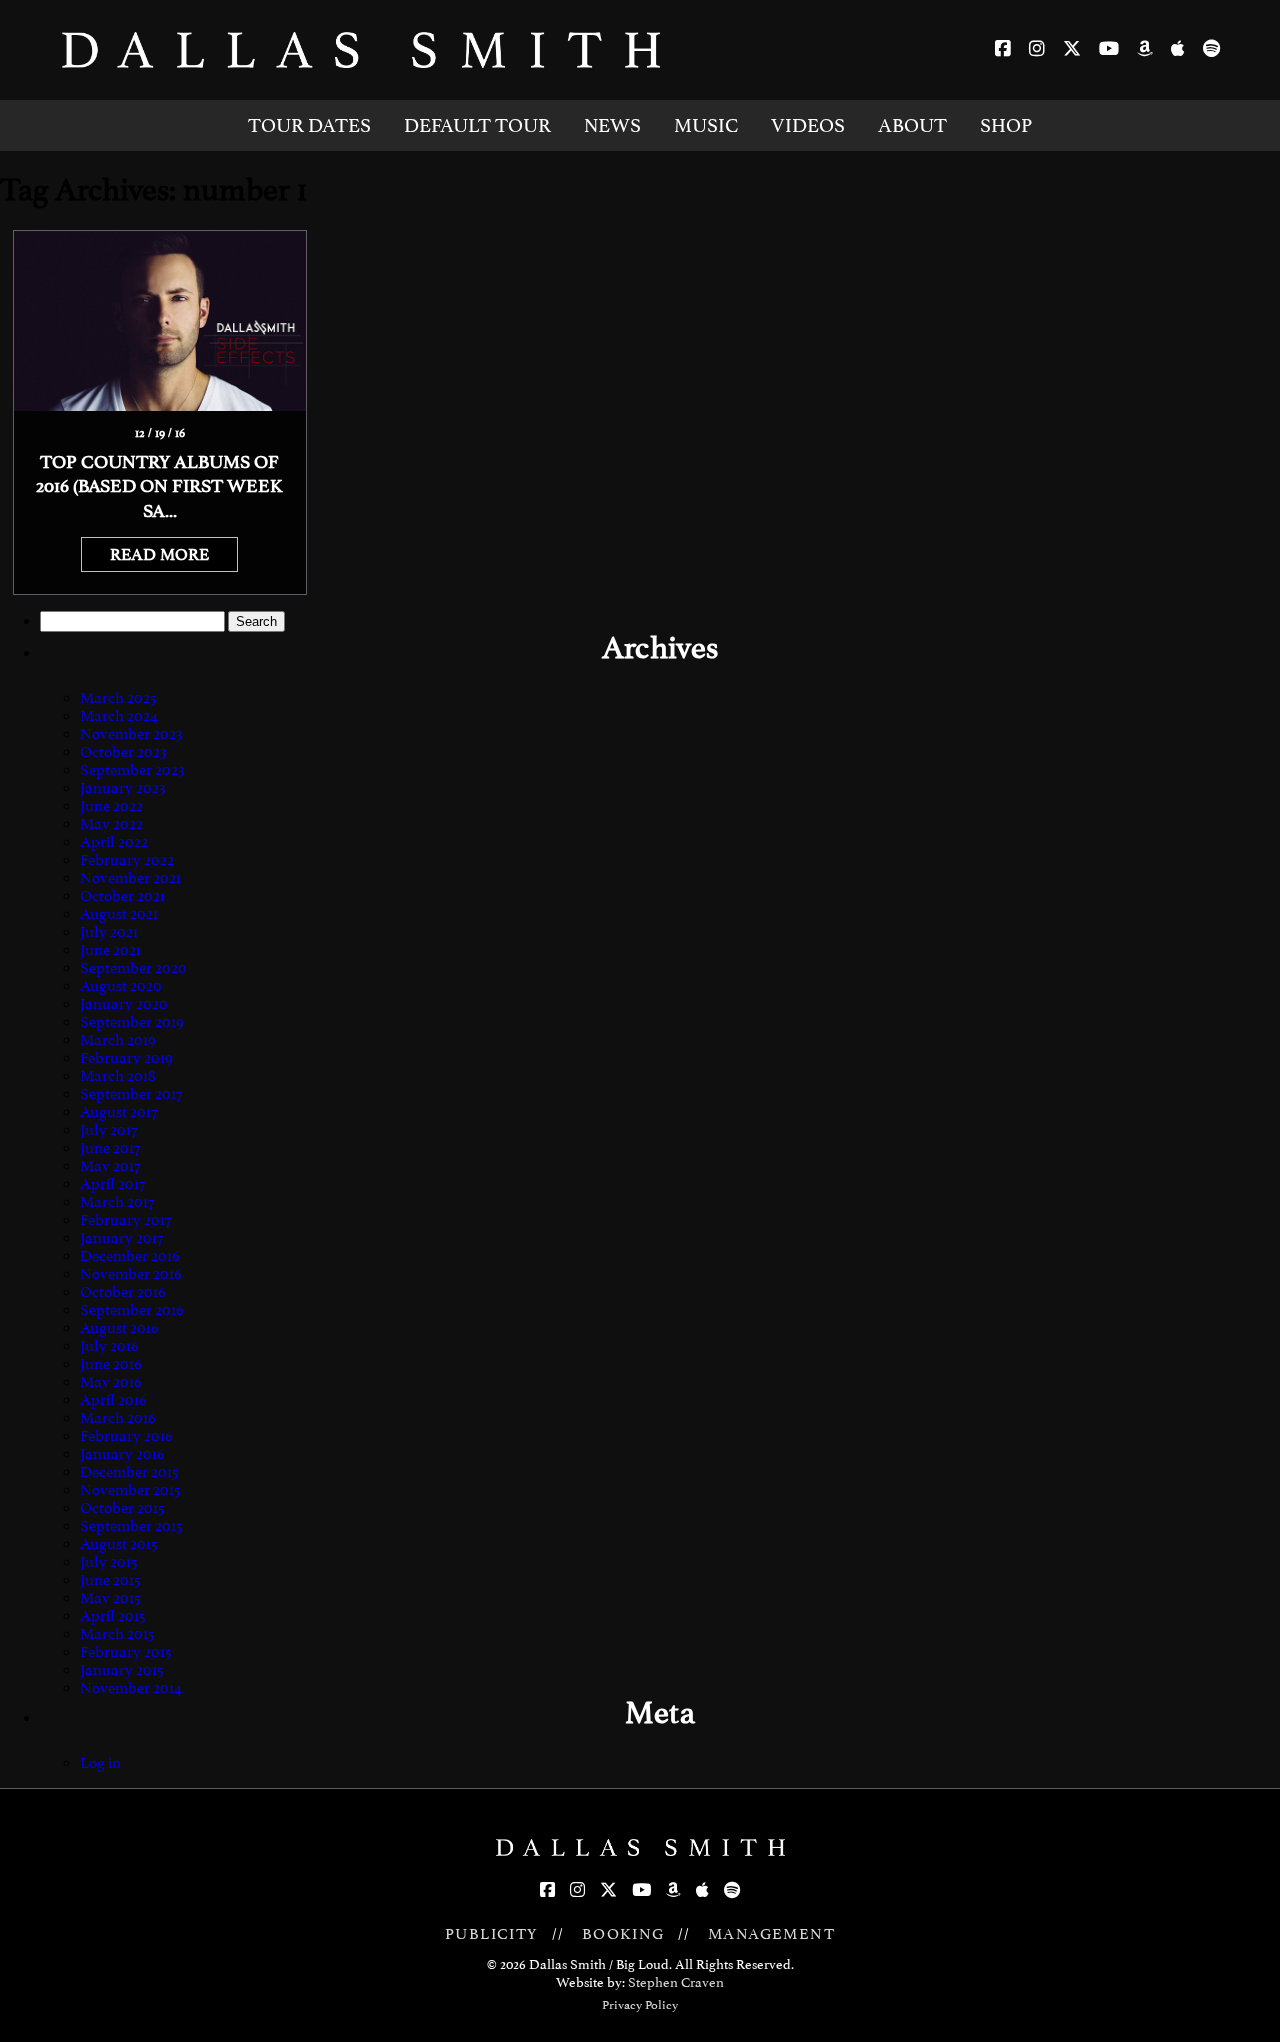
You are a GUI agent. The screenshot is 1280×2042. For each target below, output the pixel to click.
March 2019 (118, 1040)
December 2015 (129, 1472)
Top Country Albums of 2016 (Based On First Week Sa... (159, 486)
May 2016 (111, 1382)
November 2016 (131, 1274)
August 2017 (118, 1112)
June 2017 (110, 1148)
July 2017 (108, 1130)
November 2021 (130, 878)
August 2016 (119, 1328)
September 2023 (132, 770)
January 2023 (123, 788)
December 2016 (130, 1256)
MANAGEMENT (771, 1934)
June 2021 (110, 950)
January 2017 (121, 1238)
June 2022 (111, 806)
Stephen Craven (676, 1982)
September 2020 (133, 968)
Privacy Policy (640, 2005)
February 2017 (125, 1220)
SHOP (1006, 125)
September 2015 (131, 1526)
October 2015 (122, 1508)
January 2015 (122, 1670)
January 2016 (122, 1454)
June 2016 (111, 1364)
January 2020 (124, 1004)
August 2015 (119, 1544)
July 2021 (109, 932)
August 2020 (121, 986)
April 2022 (114, 842)
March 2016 (118, 1418)
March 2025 (118, 698)
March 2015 (117, 1634)
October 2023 (123, 752)
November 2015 (130, 1490)
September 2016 (132, 1310)
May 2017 (110, 1166)
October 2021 (122, 896)
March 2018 (118, 1076)
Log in (100, 1763)
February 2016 (126, 1436)
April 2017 (112, 1184)
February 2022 (127, 860)
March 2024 (119, 716)
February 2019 (126, 1058)
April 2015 (113, 1616)
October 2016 (123, 1292)
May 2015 (110, 1598)
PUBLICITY (492, 1934)
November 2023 (131, 734)
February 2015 (126, 1652)
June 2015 (110, 1580)
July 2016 (109, 1346)
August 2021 (119, 914)
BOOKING (623, 1934)
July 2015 (109, 1562)
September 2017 (131, 1094)
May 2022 (111, 824)
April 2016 (113, 1400)
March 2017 (117, 1202)
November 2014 (131, 1688)
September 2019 (132, 1022)
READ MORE (159, 554)
